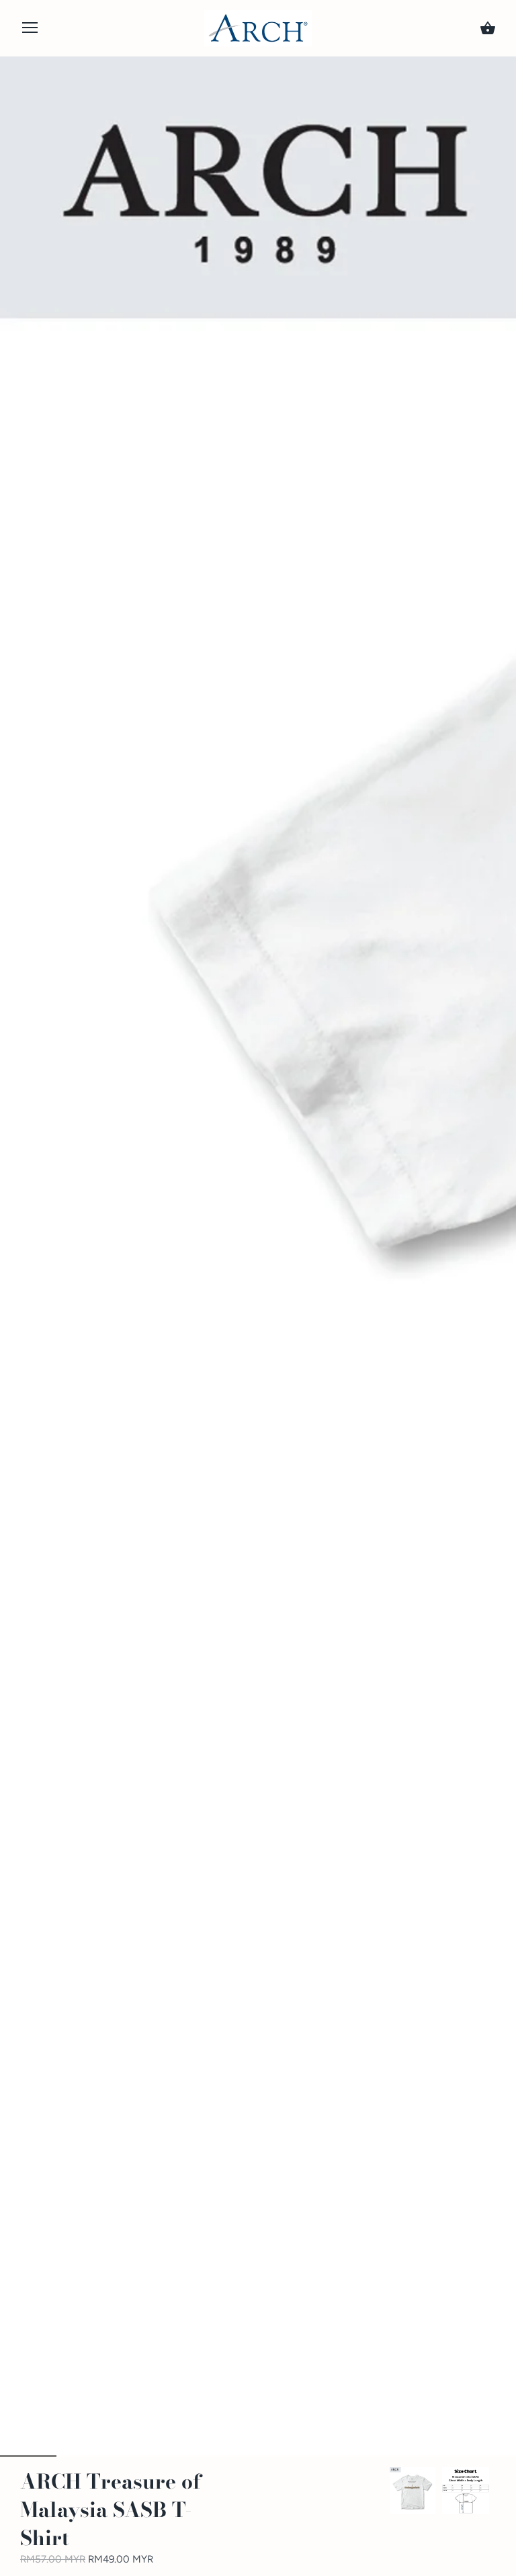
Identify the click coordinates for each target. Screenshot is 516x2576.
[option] (413, 2491)
